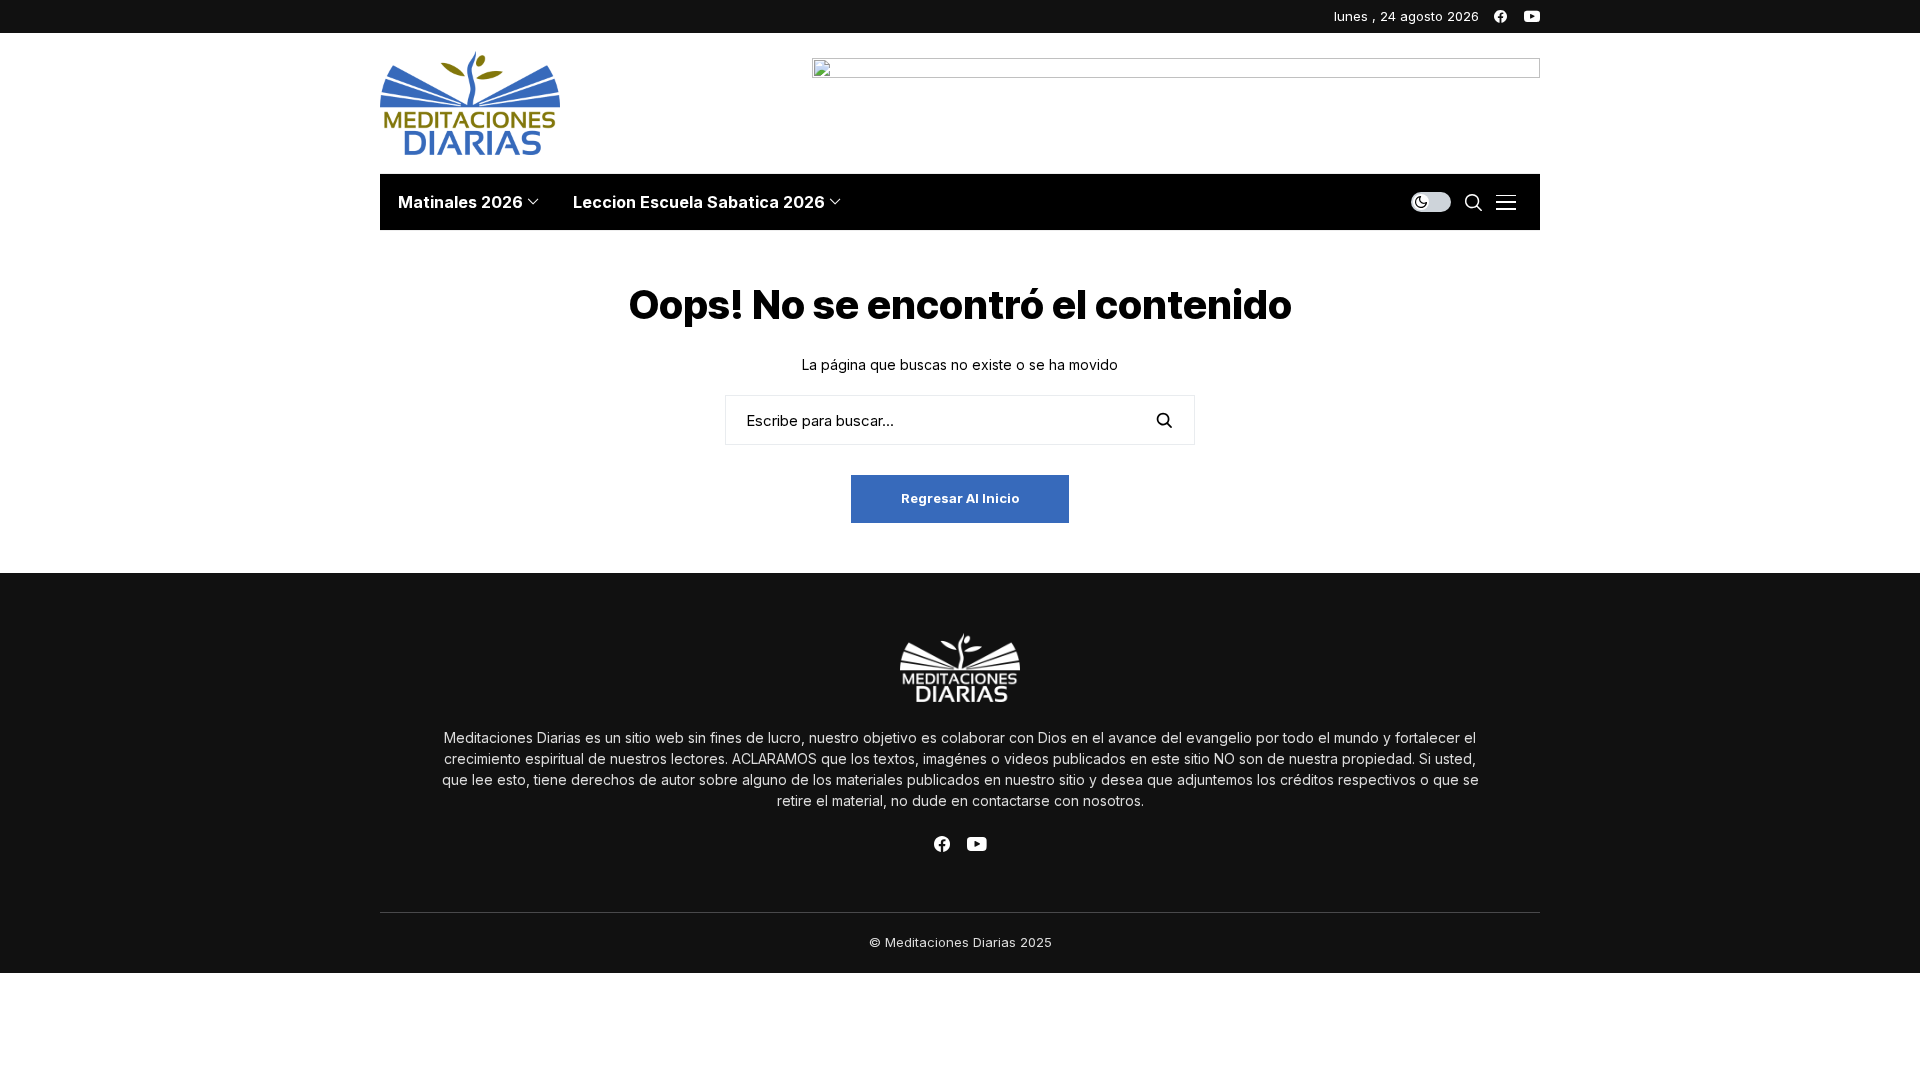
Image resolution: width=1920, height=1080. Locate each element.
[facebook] (1500, 16)
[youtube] (1532, 16)
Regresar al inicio (960, 498)
